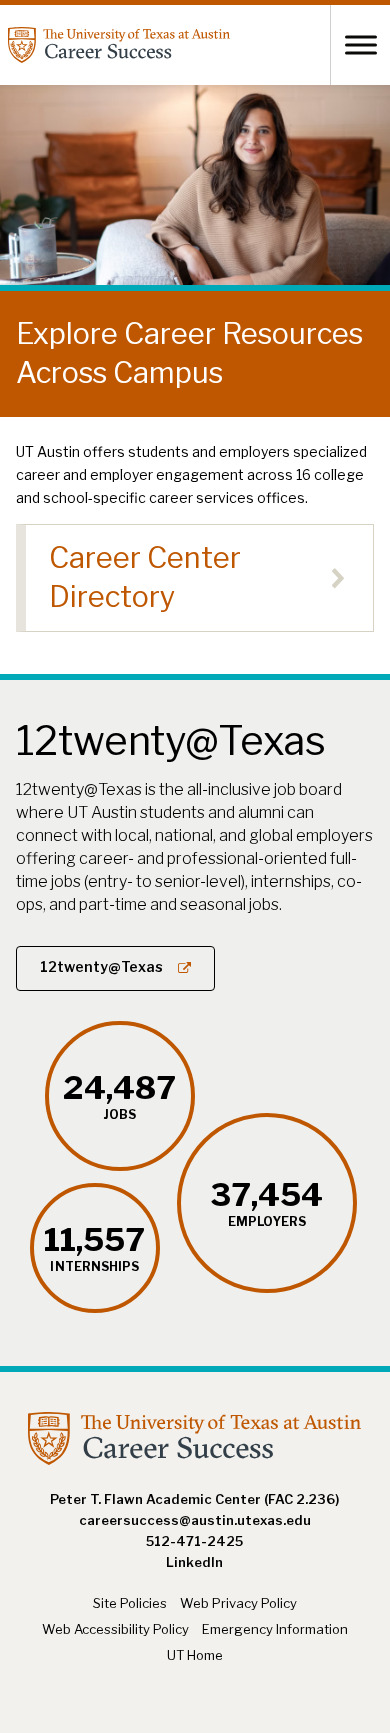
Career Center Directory (145, 577)
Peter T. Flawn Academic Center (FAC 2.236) (194, 1499)
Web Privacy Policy (238, 1603)
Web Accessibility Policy (115, 1629)
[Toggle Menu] (361, 44)
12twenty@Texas (101, 966)
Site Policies (130, 1603)
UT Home (195, 1655)
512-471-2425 (194, 1541)
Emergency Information (275, 1629)
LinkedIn (194, 1562)
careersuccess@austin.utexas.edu (195, 1520)
